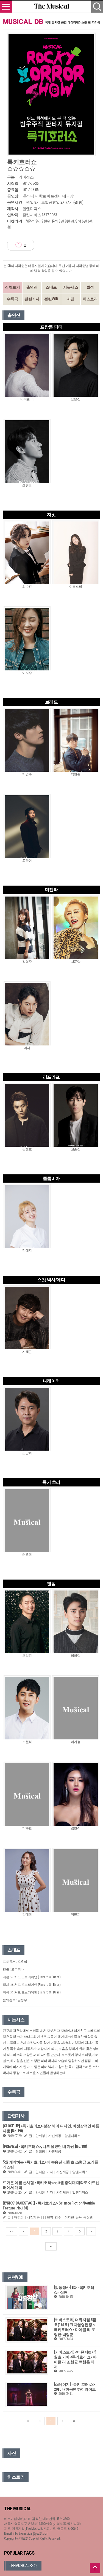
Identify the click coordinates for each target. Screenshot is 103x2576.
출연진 (32, 287)
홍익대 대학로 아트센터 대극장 (48, 196)
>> (51, 2246)
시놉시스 (71, 287)
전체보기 (12, 287)
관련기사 (32, 299)
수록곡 (12, 299)
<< (11, 2231)
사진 (71, 299)
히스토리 (90, 299)
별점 (90, 287)
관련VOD (51, 299)
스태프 (51, 287)
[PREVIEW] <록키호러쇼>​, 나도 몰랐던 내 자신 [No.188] (45, 2146)
